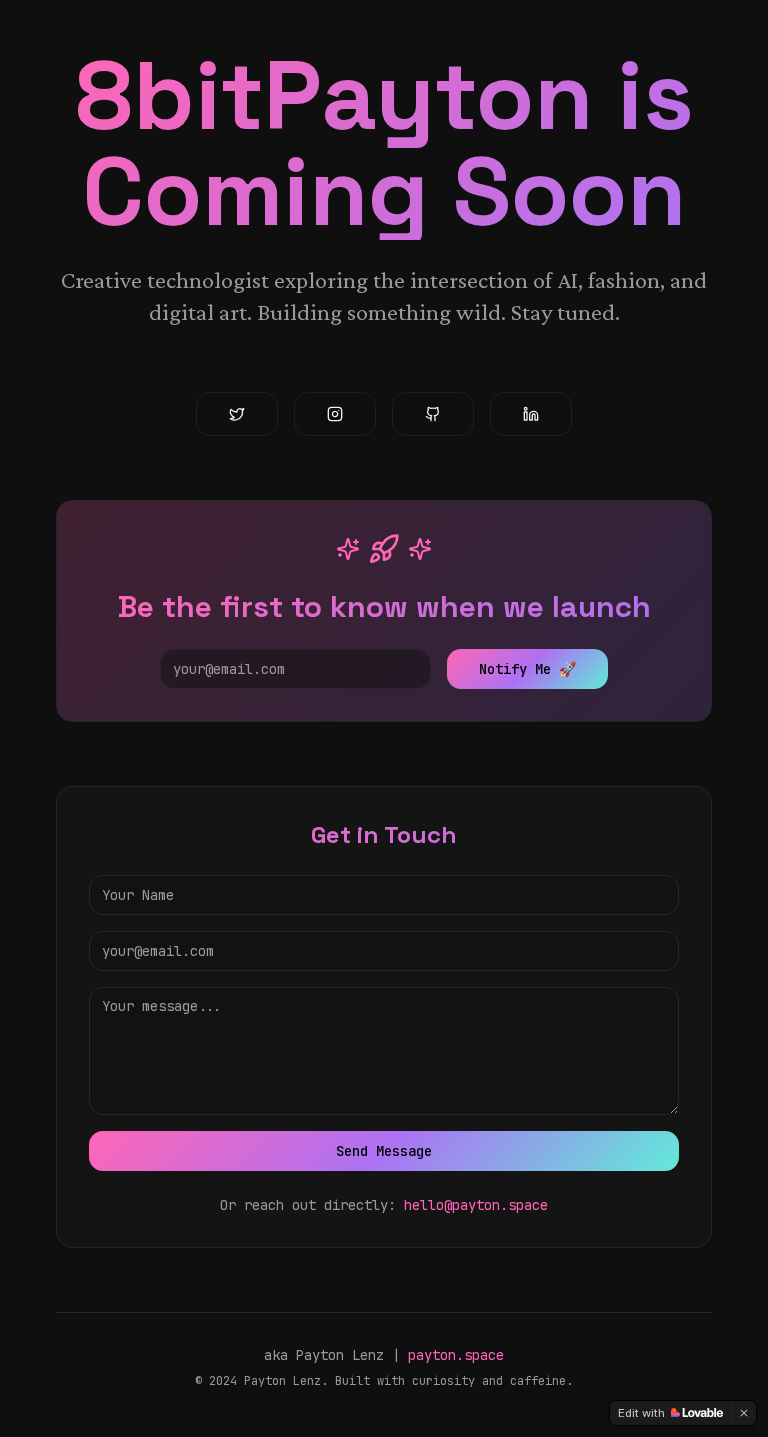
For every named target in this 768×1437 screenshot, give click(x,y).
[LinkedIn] (531, 414)
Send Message (384, 1151)
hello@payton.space (476, 1205)
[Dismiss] (744, 1413)
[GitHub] (433, 414)
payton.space (456, 1355)
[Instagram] (335, 414)
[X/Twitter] (237, 414)
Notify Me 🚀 (527, 669)
